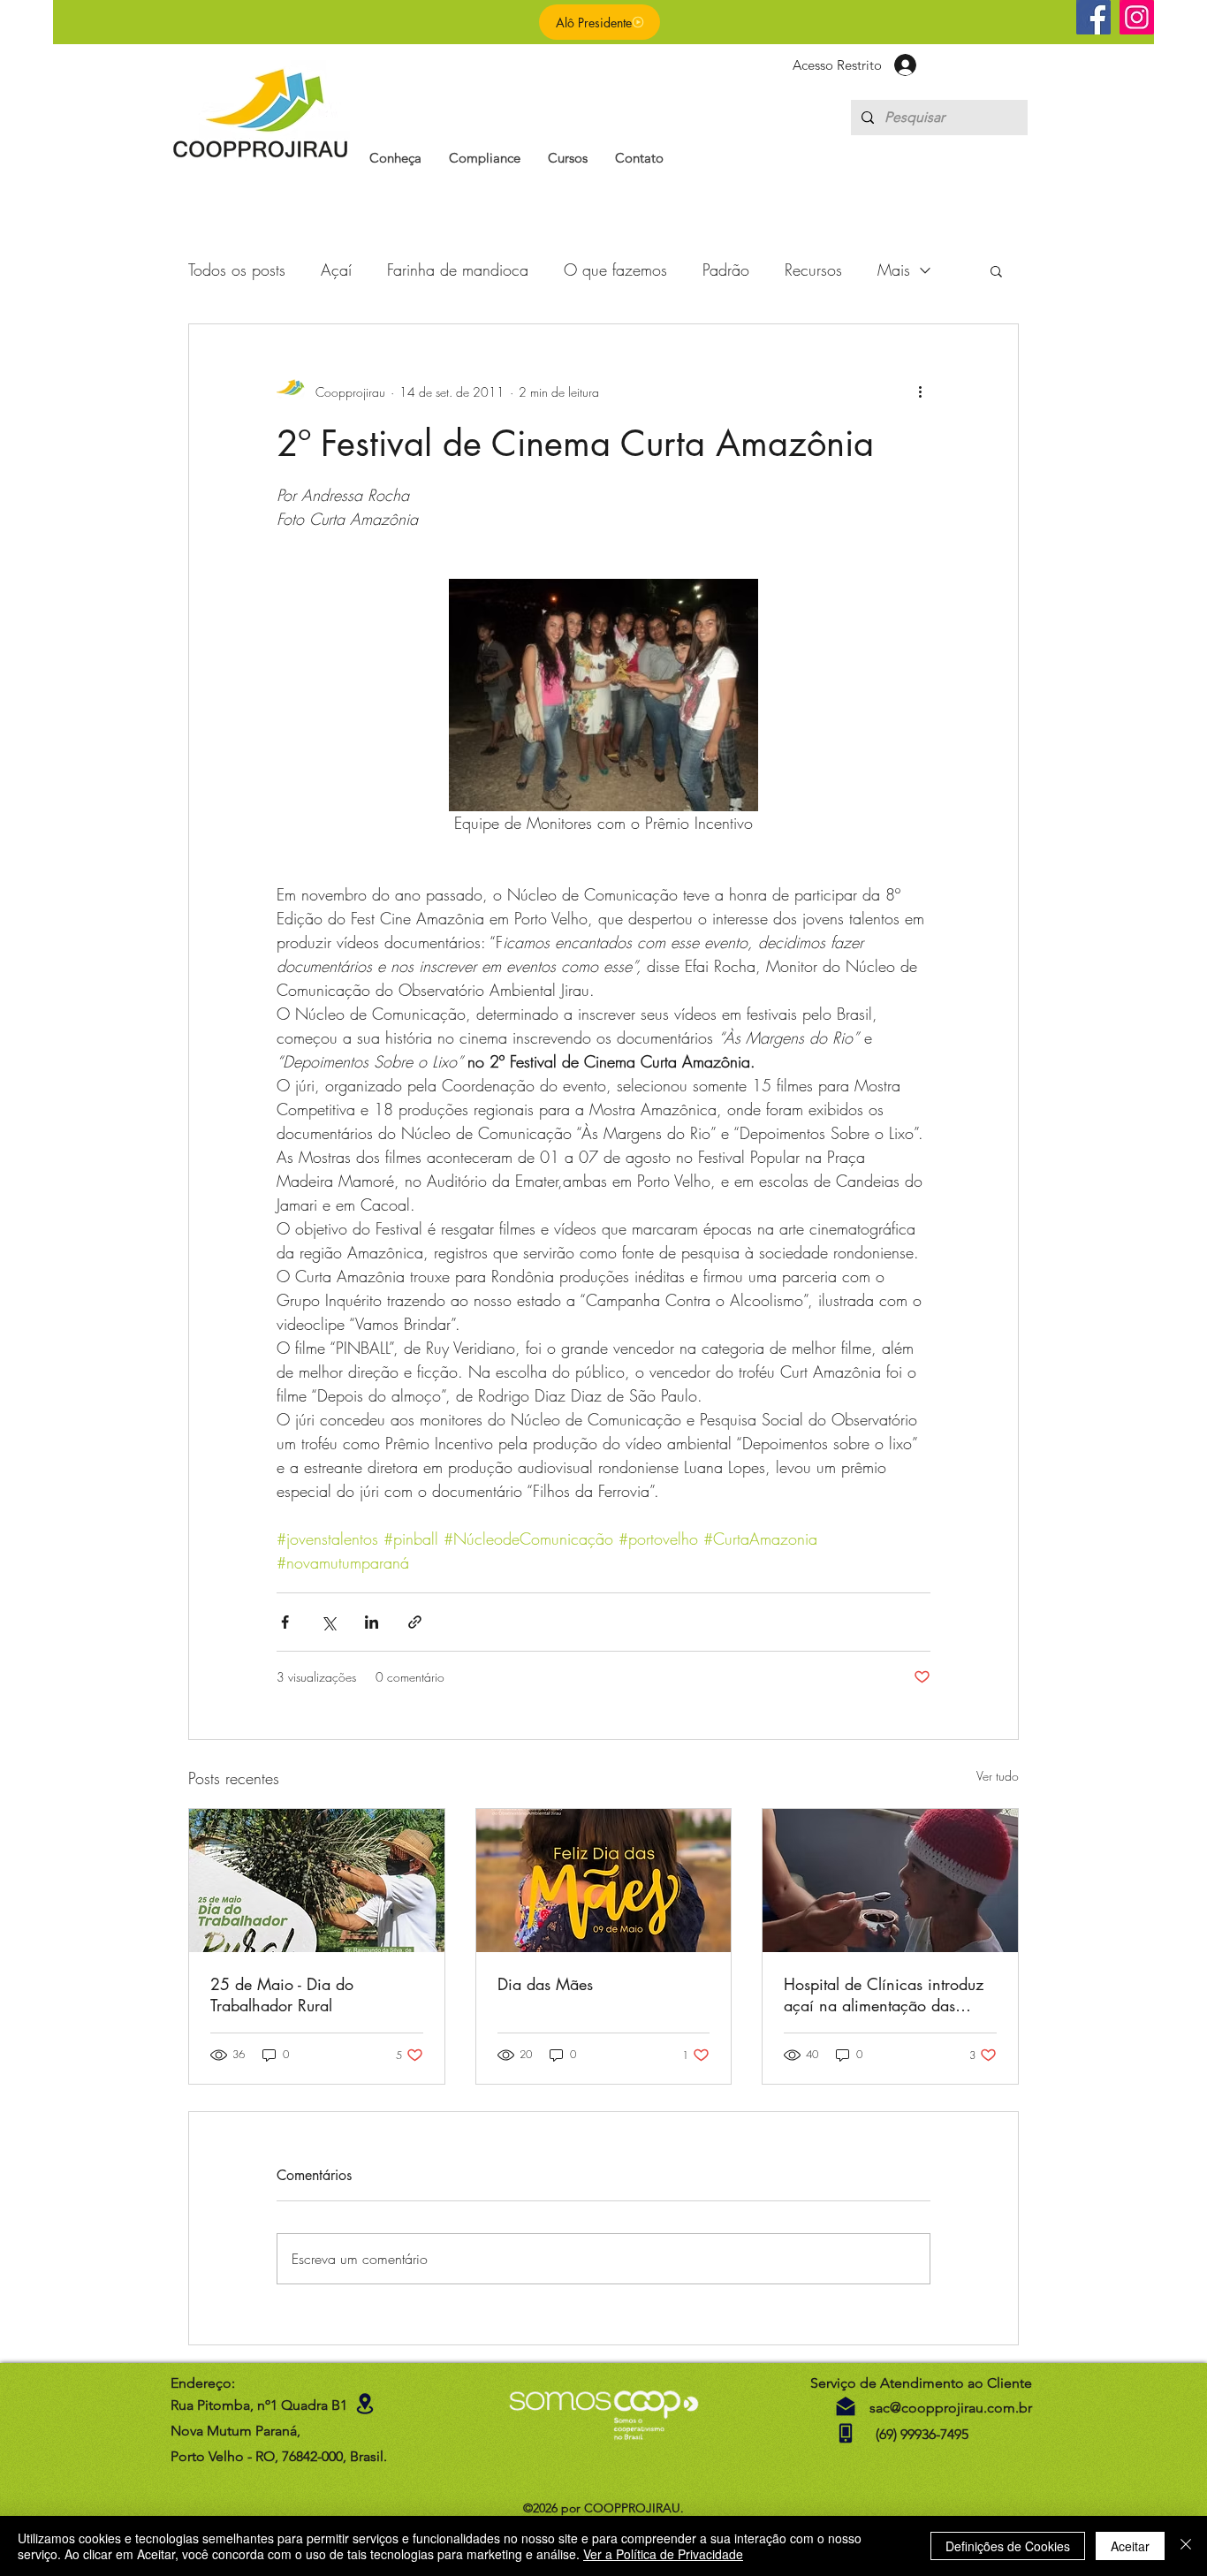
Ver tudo (998, 1776)
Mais (894, 270)
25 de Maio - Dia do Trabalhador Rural (282, 1995)
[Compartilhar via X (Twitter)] (328, 1622)
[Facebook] (1093, 17)
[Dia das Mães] (604, 1881)
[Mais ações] (920, 391)
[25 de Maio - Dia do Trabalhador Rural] (317, 1881)
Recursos (813, 270)
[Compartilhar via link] (415, 1622)
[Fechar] (1186, 2546)
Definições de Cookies (1008, 2546)
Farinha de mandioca (458, 270)
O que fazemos (615, 270)
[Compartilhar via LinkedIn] (372, 1622)
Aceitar (1130, 2546)
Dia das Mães (545, 1984)
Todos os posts (237, 270)
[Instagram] (1137, 17)
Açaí (336, 270)
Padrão (726, 270)
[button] (395, 158)
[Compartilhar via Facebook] (285, 1622)
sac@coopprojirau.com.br (951, 2408)
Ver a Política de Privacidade (663, 2554)
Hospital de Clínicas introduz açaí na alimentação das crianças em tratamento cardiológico (884, 1995)
